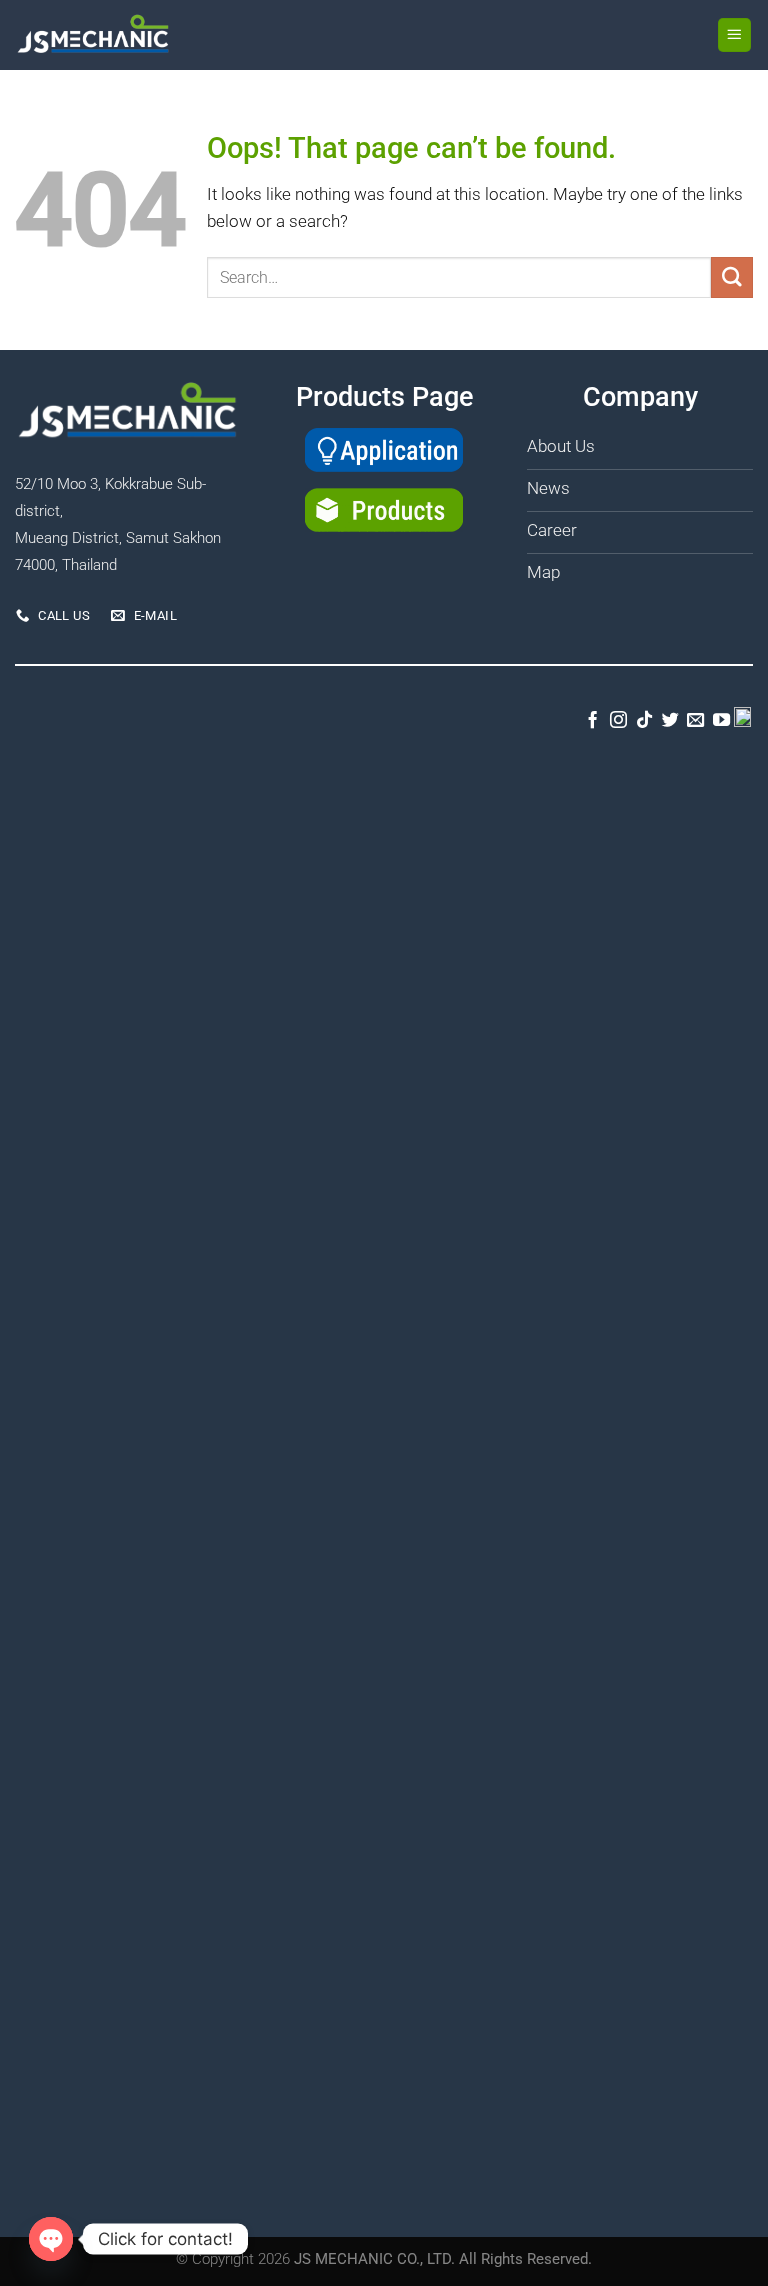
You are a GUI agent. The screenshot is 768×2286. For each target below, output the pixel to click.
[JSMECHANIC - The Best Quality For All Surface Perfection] (116, 35)
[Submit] (732, 277)
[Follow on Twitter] (669, 721)
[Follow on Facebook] (592, 721)
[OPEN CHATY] (51, 2239)
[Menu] (735, 35)
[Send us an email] (695, 721)
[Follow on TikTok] (644, 721)
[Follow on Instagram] (618, 721)
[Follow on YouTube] (721, 721)
